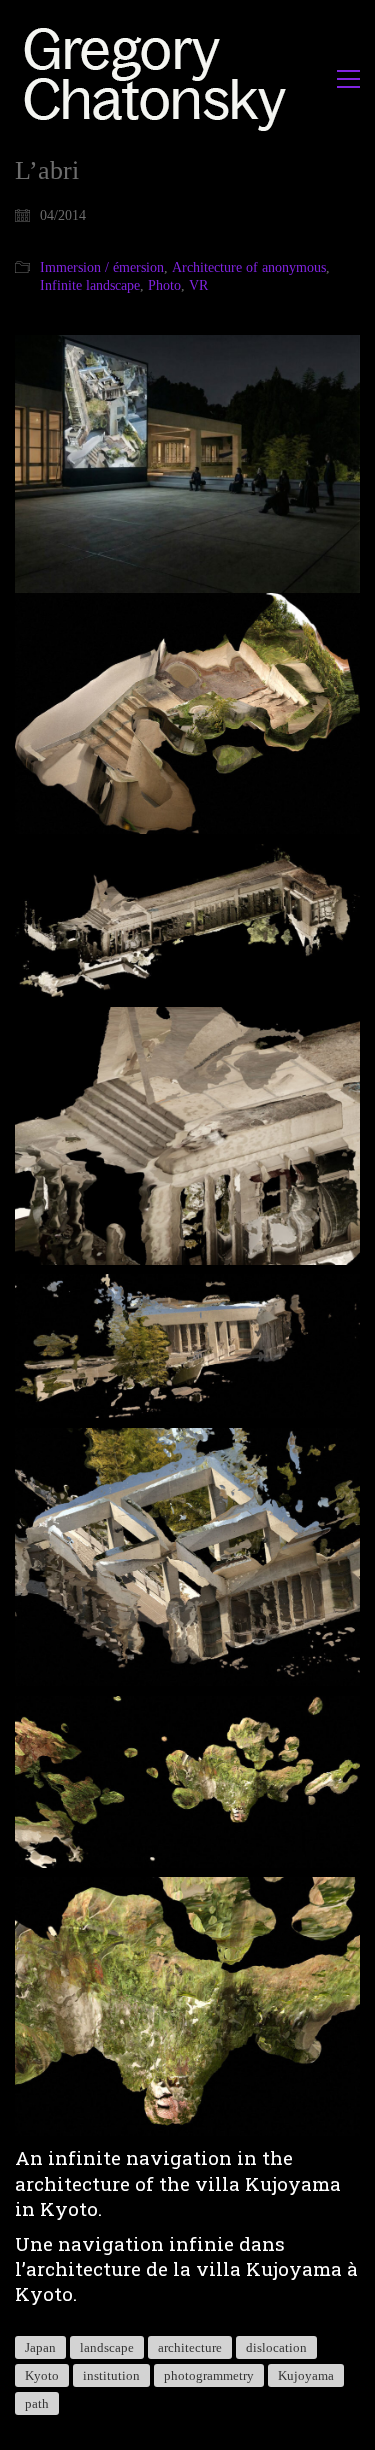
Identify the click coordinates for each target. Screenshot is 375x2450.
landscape (107, 2347)
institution (111, 2375)
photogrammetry (209, 2375)
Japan (40, 2347)
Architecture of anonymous (249, 267)
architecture (190, 2347)
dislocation (276, 2347)
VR (198, 285)
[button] (348, 79)
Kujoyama (306, 2375)
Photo (164, 285)
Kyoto (42, 2375)
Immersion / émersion (102, 267)
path (37, 2403)
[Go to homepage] (160, 78)
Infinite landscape (90, 285)
